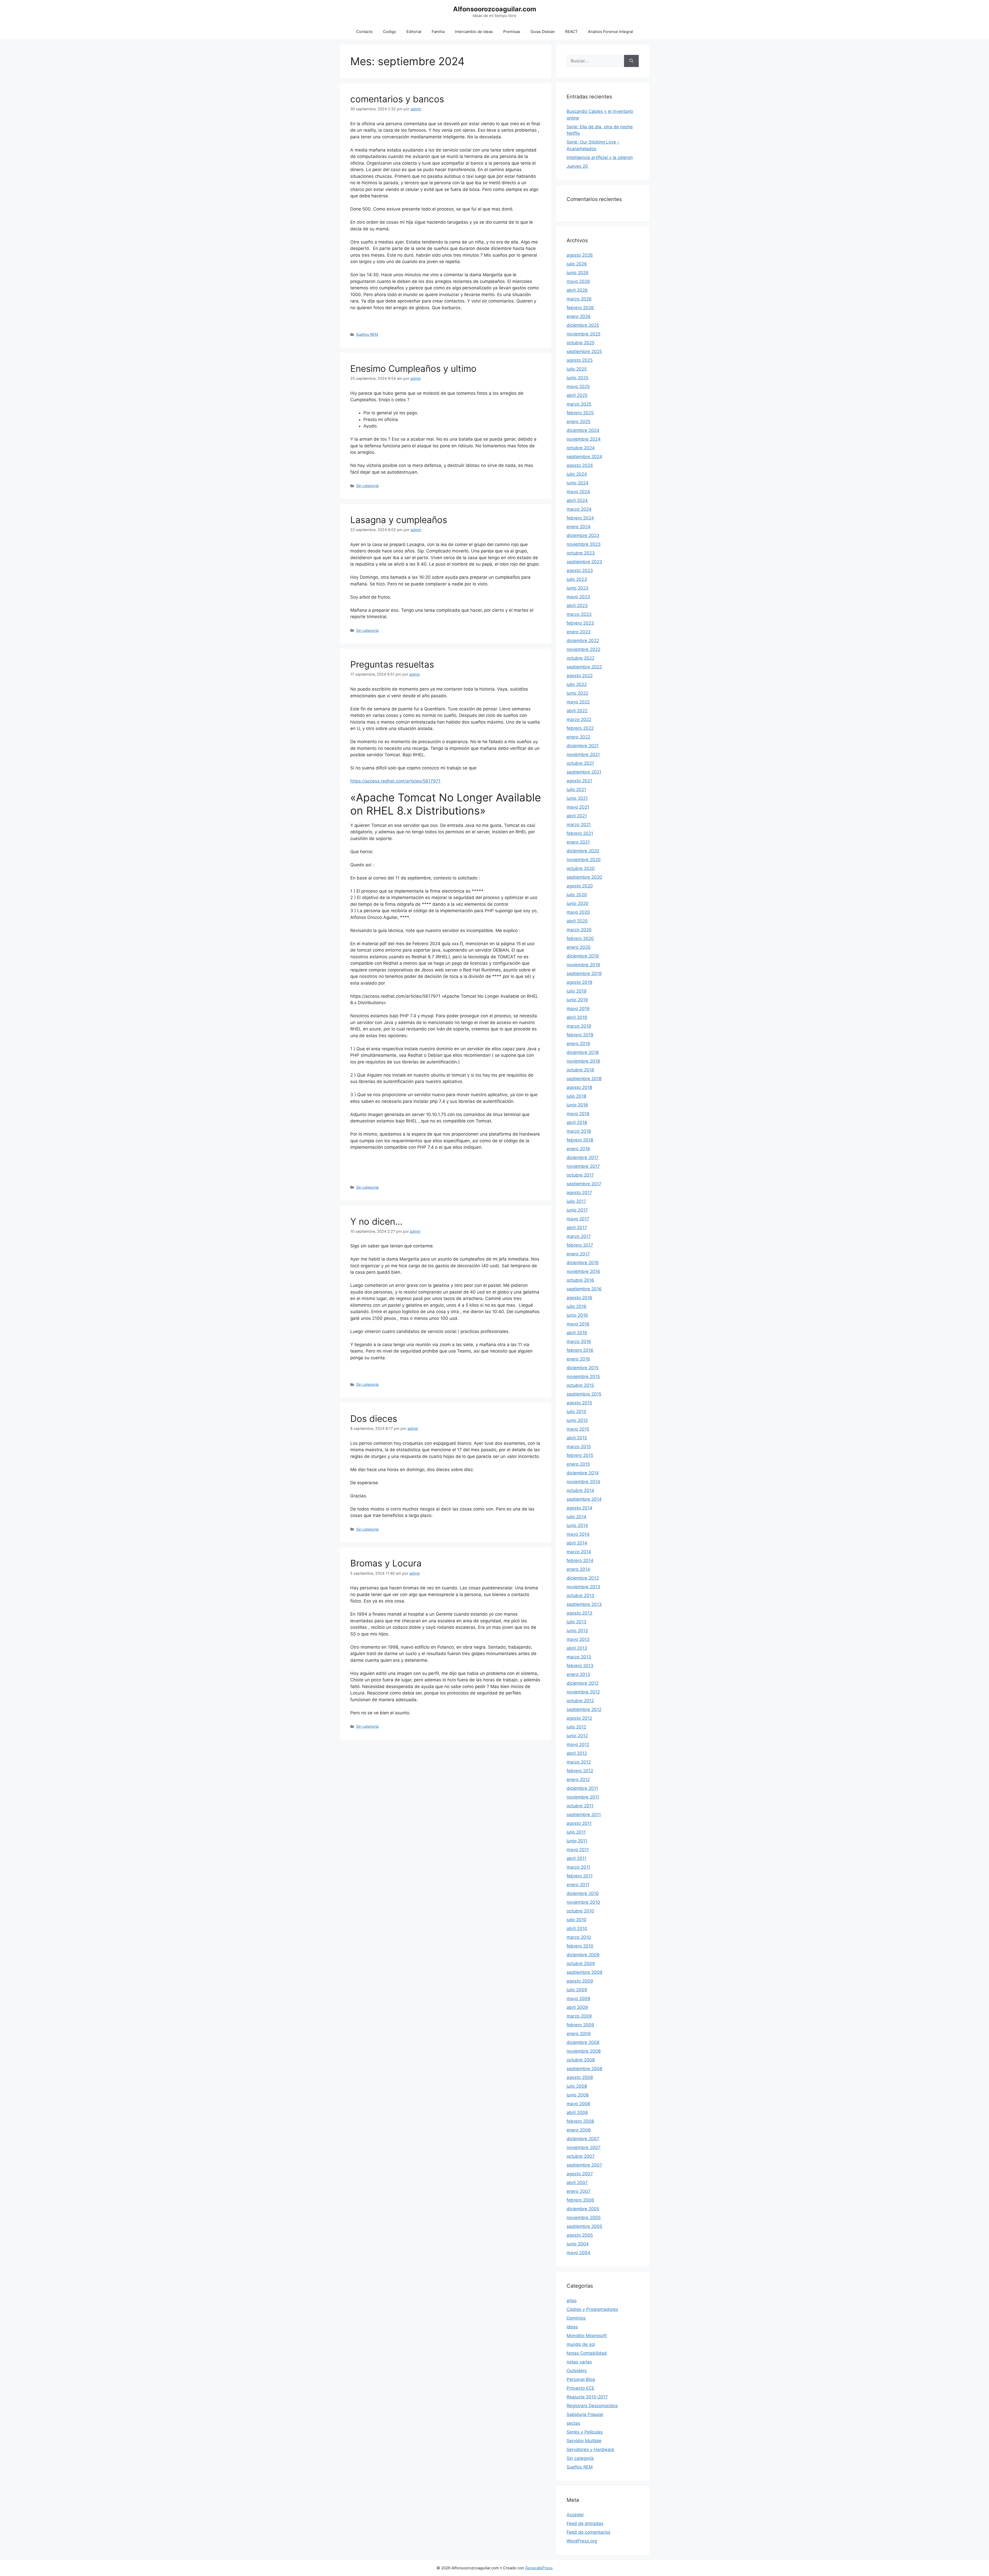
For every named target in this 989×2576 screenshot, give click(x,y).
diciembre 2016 (583, 1263)
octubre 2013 (580, 1596)
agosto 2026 (580, 255)
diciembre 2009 (583, 1955)
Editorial (414, 32)
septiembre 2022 (584, 667)
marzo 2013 (579, 1657)
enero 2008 (579, 2130)
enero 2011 (578, 1885)
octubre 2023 (581, 553)
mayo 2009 (578, 1999)
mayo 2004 (578, 2253)
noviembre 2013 (583, 1587)
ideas (572, 2327)
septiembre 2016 (584, 1289)
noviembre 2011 (583, 1797)
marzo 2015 (579, 1447)
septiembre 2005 (584, 2226)
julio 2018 (576, 1096)
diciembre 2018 (583, 1052)
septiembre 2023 (584, 562)
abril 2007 (577, 2183)
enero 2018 (578, 1149)
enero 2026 (579, 316)
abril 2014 (577, 1543)
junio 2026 (578, 273)
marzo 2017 (579, 1236)
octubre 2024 (581, 448)
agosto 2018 (579, 1087)
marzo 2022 (579, 719)
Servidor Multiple (584, 2441)
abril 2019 (577, 1017)
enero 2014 (578, 1569)
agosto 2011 (579, 1823)
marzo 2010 (579, 1937)
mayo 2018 (578, 1114)
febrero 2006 (580, 2200)
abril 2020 (577, 921)
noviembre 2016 (583, 1271)
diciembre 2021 (583, 746)
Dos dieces (374, 1419)
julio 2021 (576, 790)
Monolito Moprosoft (587, 2336)
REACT (571, 32)
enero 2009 (579, 2034)
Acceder (575, 2515)
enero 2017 (578, 1254)
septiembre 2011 (584, 1815)
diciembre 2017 (583, 1157)
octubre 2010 (580, 1911)
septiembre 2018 (584, 1079)
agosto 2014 (579, 1508)
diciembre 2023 (583, 535)
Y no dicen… (376, 1221)
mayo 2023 (578, 597)
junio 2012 (577, 1736)
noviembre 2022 (583, 649)
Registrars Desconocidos (592, 2406)
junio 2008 (578, 2095)
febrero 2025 (580, 413)
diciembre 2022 (583, 641)
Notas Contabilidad (587, 2353)
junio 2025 (577, 378)
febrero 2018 (580, 1140)
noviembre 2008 (584, 2051)
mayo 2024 (578, 492)
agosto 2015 (579, 1403)
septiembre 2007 (584, 2165)
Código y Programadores (592, 2309)
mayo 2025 (578, 387)
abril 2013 (577, 1648)
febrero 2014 (580, 1560)
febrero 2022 (580, 728)
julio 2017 (576, 1201)
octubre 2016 (580, 1280)
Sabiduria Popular (585, 2414)
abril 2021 (577, 816)
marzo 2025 (579, 404)
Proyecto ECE (581, 2388)
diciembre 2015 (583, 1368)
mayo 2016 (578, 1324)
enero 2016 (578, 1359)
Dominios (576, 2318)
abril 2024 (577, 500)
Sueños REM (367, 334)
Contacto (364, 32)
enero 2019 (578, 1044)
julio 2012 (576, 1727)
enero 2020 (579, 947)
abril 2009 (577, 2007)
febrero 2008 (580, 2121)
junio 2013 (577, 1631)
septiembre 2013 (584, 1604)
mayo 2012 (578, 1744)
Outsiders (577, 2371)
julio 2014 (577, 1517)
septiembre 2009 (585, 1972)
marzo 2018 (579, 1131)
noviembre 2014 (583, 1482)
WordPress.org (582, 2541)
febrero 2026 (580, 308)
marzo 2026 (579, 299)
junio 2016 (577, 1315)
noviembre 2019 (583, 965)
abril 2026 (577, 290)
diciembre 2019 (583, 956)
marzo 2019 (579, 1026)
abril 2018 (577, 1122)
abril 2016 (577, 1333)
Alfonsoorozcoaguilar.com (495, 9)
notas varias (579, 2362)
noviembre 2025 (583, 334)
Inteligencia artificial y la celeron (600, 157)
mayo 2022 (578, 702)
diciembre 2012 (583, 1683)
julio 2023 (577, 579)
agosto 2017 (579, 1193)
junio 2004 (578, 2244)
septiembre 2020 (584, 877)
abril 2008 (577, 2112)
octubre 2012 (580, 1701)
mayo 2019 (578, 1009)
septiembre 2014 (584, 1499)
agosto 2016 (579, 1298)
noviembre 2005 (584, 2218)
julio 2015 (576, 1412)
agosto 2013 (579, 1613)
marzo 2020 (579, 930)
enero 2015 (578, 1464)
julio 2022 (577, 684)
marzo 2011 (578, 1867)
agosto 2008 (580, 2077)
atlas (572, 2301)
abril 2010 (577, 1928)
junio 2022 (577, 693)
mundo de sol (581, 2344)
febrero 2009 (580, 2025)
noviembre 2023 (584, 544)
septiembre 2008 (584, 2069)
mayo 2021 (578, 807)
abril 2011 (577, 1858)
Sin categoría (367, 486)
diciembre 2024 (583, 430)
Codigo (390, 32)
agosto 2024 (580, 465)
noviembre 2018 (583, 1061)
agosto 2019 (579, 982)
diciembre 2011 (582, 1788)
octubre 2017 (580, 1175)
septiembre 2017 (584, 1184)
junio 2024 (578, 483)
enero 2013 (578, 1674)
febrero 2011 (580, 1876)
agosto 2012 (579, 1718)
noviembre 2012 (583, 1692)
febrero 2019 (580, 1035)
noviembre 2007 (584, 2147)
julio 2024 (577, 474)
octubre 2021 (580, 763)
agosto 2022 (580, 676)
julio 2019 (577, 991)
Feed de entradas (585, 2523)
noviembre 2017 (583, 1166)
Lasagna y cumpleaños (399, 520)
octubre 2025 (581, 343)
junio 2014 (577, 1525)
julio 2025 (577, 369)
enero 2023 (579, 632)
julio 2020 (577, 895)
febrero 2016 (580, 1350)
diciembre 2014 (583, 1473)
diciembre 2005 (583, 2209)
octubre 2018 (580, 1070)
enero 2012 (578, 1780)
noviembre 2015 (583, 1377)
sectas (573, 2423)
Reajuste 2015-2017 (587, 2397)
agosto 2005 (580, 2235)
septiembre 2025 (584, 351)
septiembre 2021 (584, 772)
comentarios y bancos (397, 99)
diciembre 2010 (583, 1893)
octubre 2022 (581, 658)
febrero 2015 (580, 1455)
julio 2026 (577, 264)
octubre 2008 (581, 2060)
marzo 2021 (579, 825)
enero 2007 (579, 2191)
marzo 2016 (579, 1341)
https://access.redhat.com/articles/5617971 (395, 781)
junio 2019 (577, 1000)
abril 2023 (577, 606)
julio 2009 (577, 1990)
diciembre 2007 (583, 2139)
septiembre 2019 (584, 974)
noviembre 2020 (584, 860)
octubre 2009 (581, 1964)
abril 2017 (577, 1228)
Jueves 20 (577, 166)
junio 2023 (578, 588)
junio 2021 (577, 798)
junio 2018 (577, 1105)
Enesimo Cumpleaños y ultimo (413, 368)
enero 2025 (578, 422)
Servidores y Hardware (590, 2449)
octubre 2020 (581, 868)
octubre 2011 (580, 1806)
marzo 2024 (579, 509)
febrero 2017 (580, 1245)
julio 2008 (577, 2086)
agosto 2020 (580, 886)
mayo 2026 (578, 281)
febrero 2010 (580, 1946)
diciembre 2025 (583, 325)
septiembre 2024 (584, 457)
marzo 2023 (579, 614)
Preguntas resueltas (392, 664)
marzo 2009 (579, 2016)
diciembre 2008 (583, 2042)
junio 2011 (577, 1841)
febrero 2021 (580, 833)
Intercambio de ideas (474, 32)
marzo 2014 (579, 1552)
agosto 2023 (580, 570)
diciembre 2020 (583, 851)
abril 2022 (577, 711)
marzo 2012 (579, 1762)
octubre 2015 (580, 1385)
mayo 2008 (578, 2104)
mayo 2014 (578, 1534)
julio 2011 (576, 1832)
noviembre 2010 (583, 1902)
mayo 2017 (578, 1219)
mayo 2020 (578, 912)
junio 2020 (578, 903)
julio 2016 (577, 1306)
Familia (438, 32)
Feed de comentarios (589, 2532)
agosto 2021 (579, 781)
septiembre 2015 (584, 1394)
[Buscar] (631, 61)
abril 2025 (577, 395)
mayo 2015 (578, 1429)
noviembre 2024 (584, 439)
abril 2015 (577, 1438)
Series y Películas (585, 2432)
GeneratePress (539, 2568)
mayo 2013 (578, 1639)
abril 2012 (577, 1753)
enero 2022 (578, 737)
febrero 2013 (580, 1666)
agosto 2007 (580, 2174)
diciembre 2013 (583, 1578)
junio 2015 (577, 1420)
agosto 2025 (580, 360)
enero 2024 (579, 527)
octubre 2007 (581, 2156)
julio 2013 (577, 1622)
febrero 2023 (580, 623)
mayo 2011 (578, 1850)
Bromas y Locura (386, 1563)
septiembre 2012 (584, 1709)
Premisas (512, 32)
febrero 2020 (580, 938)
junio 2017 (577, 1210)
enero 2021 (578, 842)
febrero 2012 (580, 1771)
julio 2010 (577, 1920)
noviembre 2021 (583, 754)
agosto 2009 (580, 1981)
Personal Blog (581, 2379)
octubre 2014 (580, 1490)
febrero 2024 (580, 518)
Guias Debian (543, 32)
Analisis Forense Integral (611, 32)
